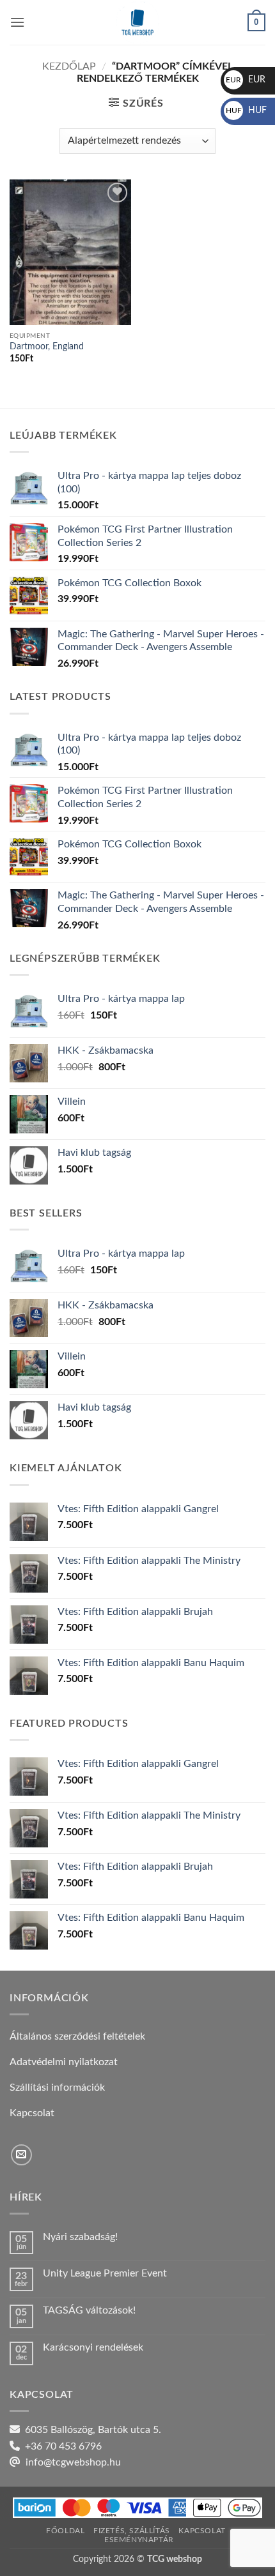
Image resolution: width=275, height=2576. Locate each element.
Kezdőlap (69, 66)
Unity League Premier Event (105, 2273)
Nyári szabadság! (80, 2237)
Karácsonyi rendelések (93, 2347)
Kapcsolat (202, 2531)
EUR (246, 80)
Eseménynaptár (139, 2540)
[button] (17, 22)
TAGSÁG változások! (89, 2310)
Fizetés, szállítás (132, 2531)
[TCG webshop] (137, 22)
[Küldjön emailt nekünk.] (21, 2155)
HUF (246, 110)
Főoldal (65, 2531)
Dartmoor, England (47, 347)
